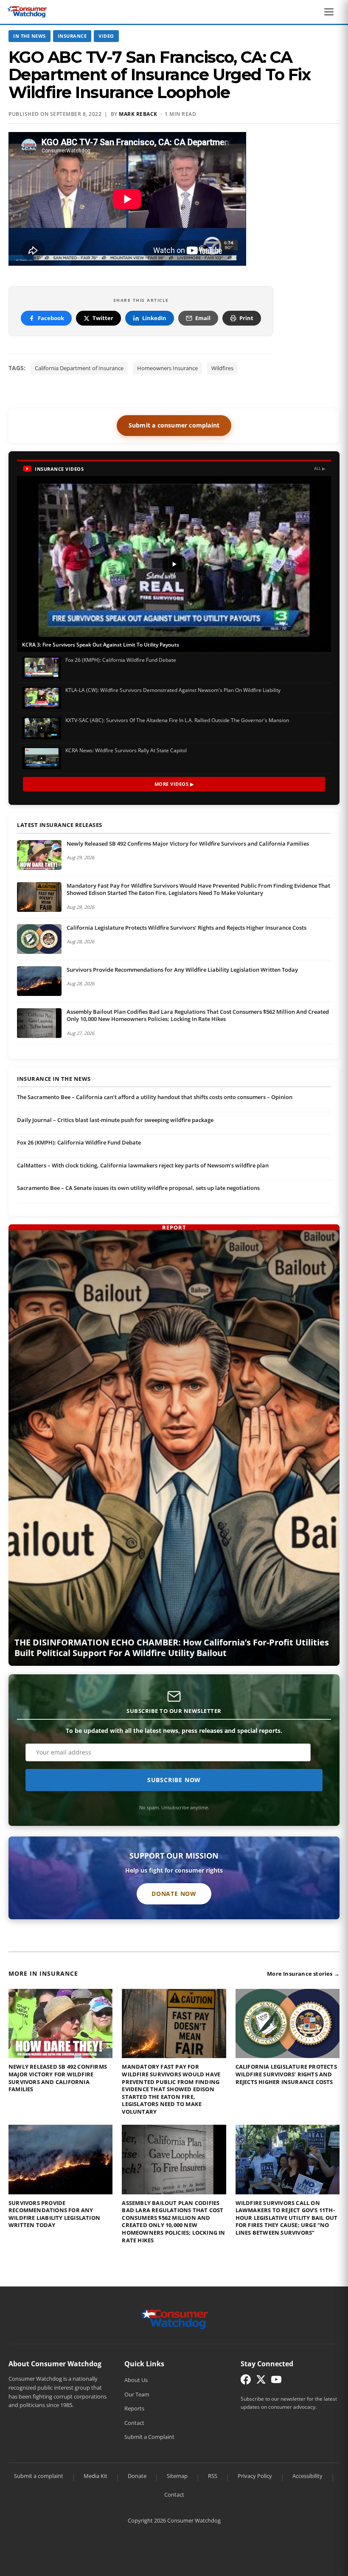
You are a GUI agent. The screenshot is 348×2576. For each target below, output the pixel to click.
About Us (136, 2380)
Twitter (103, 318)
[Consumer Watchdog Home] (174, 2319)
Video (106, 36)
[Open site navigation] (331, 12)
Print (246, 318)
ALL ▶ (320, 468)
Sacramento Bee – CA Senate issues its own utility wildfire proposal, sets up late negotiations (138, 1188)
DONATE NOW (174, 1894)
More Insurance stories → (303, 1974)
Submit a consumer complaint (174, 425)
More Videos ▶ (174, 784)
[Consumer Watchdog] (27, 12)
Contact (134, 2423)
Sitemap (177, 2476)
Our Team (137, 2394)
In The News (29, 36)
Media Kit (95, 2476)
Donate (137, 2476)
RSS (213, 2476)
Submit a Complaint (149, 2437)
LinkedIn (154, 318)
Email (203, 318)
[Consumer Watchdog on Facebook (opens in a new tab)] (246, 2381)
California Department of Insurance (79, 368)
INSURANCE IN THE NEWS (54, 1079)
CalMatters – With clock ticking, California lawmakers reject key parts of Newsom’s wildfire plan (143, 1165)
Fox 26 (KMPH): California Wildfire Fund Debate (79, 1142)
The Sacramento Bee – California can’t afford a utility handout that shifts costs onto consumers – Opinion (155, 1097)
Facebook (51, 318)
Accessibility (307, 2476)
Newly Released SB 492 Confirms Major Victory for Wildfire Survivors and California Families (188, 844)
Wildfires (222, 368)
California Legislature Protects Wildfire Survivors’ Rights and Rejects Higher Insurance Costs (187, 928)
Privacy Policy (255, 2476)
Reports (134, 2408)
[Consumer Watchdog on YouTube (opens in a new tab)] (276, 2381)
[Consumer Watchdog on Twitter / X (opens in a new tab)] (261, 2381)
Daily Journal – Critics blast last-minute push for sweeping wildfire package (115, 1120)
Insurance (72, 36)
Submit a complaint (39, 2476)
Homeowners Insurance (167, 368)
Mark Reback (138, 114)
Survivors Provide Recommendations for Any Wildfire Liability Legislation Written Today (182, 970)
